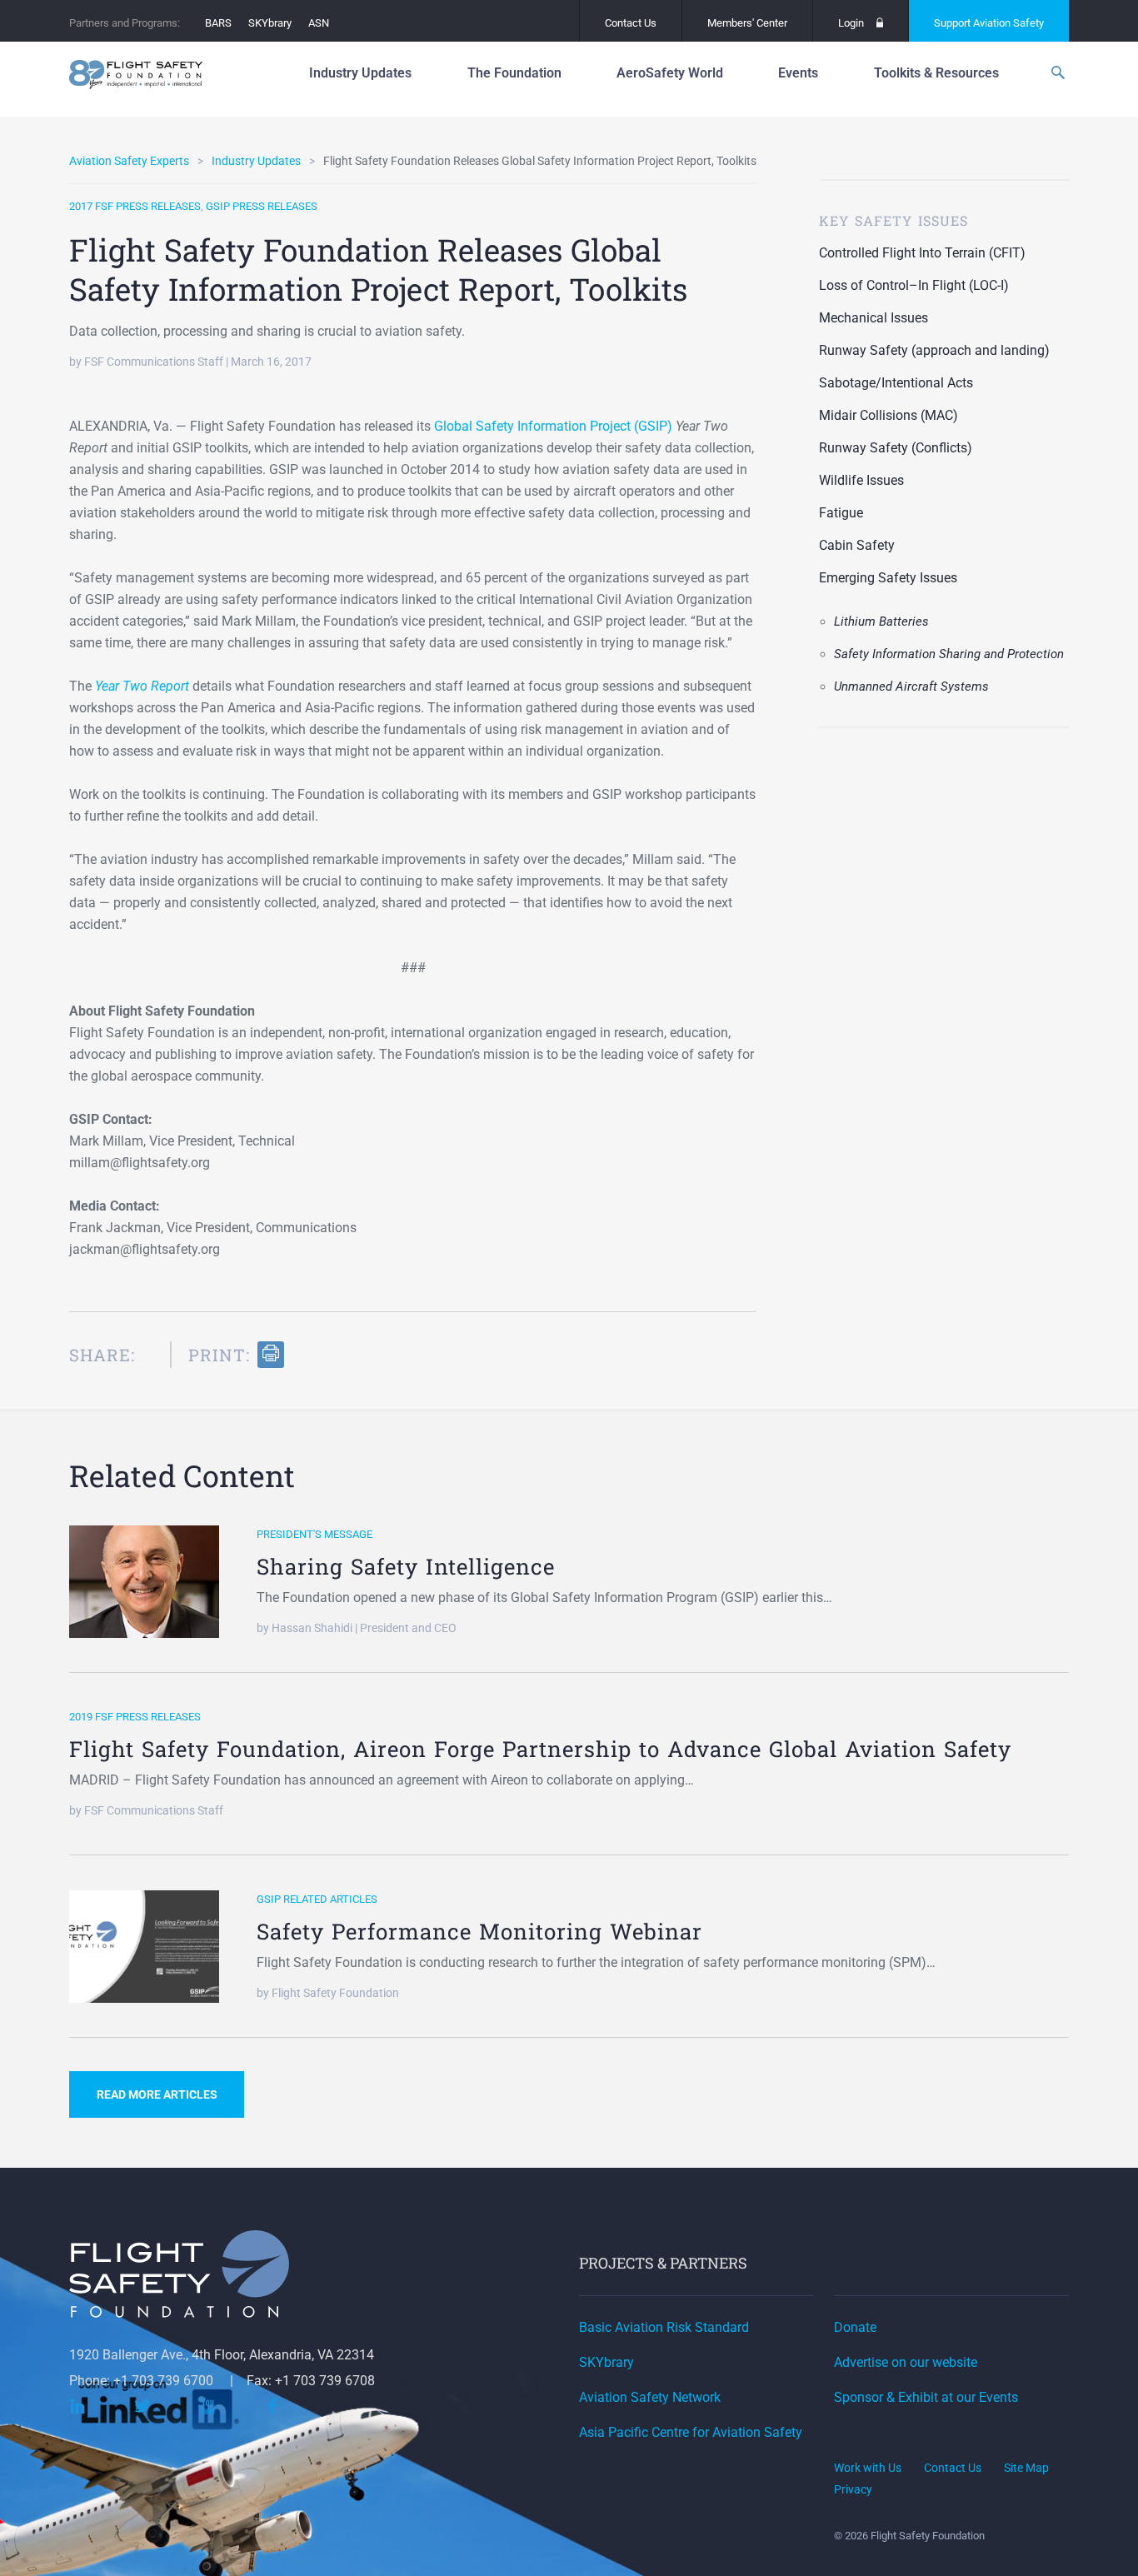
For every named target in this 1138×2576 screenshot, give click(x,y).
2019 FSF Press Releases (135, 1717)
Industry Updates (256, 161)
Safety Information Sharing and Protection (949, 654)
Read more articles (157, 2094)
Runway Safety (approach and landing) (934, 350)
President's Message (314, 1534)
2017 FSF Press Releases (135, 206)
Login (851, 23)
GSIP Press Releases (262, 206)
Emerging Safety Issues (888, 578)
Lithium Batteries (881, 622)
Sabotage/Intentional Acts (896, 383)
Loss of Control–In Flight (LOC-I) (914, 285)
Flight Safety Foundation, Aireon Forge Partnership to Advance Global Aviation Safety (540, 1749)
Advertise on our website (906, 2362)
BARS (218, 23)
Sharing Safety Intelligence (406, 1566)
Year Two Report (142, 686)
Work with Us (868, 2468)
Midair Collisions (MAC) (888, 415)
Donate (855, 2327)
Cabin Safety (857, 545)
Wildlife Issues (861, 480)
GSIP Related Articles (317, 1899)
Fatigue (841, 513)
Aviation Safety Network (650, 2397)
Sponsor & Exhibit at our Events (926, 2397)
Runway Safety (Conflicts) (896, 448)
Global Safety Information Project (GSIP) (553, 426)
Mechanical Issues (873, 318)
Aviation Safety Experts (129, 161)
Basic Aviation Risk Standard (664, 2327)
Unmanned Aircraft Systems (911, 686)
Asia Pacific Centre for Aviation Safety (691, 2432)
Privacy (853, 2489)
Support (989, 23)
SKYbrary (270, 23)
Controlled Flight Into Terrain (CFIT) (922, 253)
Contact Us (631, 23)
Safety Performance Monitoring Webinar (479, 1931)
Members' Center (747, 23)
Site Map (1026, 2468)
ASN (319, 23)
